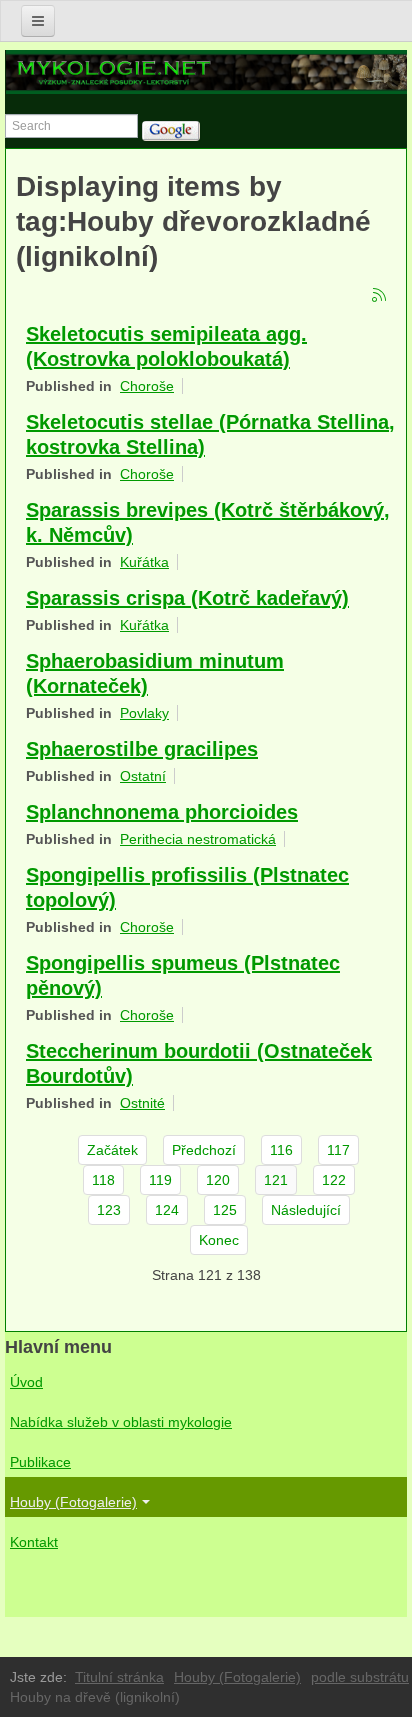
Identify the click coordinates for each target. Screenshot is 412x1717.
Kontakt (34, 1542)
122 (334, 1180)
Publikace (40, 1462)
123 (109, 1210)
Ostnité (142, 1103)
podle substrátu (360, 1677)
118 (103, 1180)
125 (225, 1210)
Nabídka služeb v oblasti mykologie (121, 1422)
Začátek (112, 1150)
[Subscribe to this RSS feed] (380, 296)
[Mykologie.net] (206, 72)
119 (160, 1180)
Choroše (147, 386)
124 (167, 1210)
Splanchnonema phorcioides (162, 812)
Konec (219, 1240)
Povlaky (144, 713)
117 (338, 1150)
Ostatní (143, 776)
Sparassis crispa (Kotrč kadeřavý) (187, 598)
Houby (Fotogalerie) (73, 1502)
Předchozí (204, 1150)
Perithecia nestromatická (198, 839)
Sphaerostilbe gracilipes (142, 749)
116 (281, 1150)
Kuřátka (144, 562)
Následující (306, 1210)
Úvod (26, 1382)
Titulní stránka (119, 1677)
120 (218, 1180)
